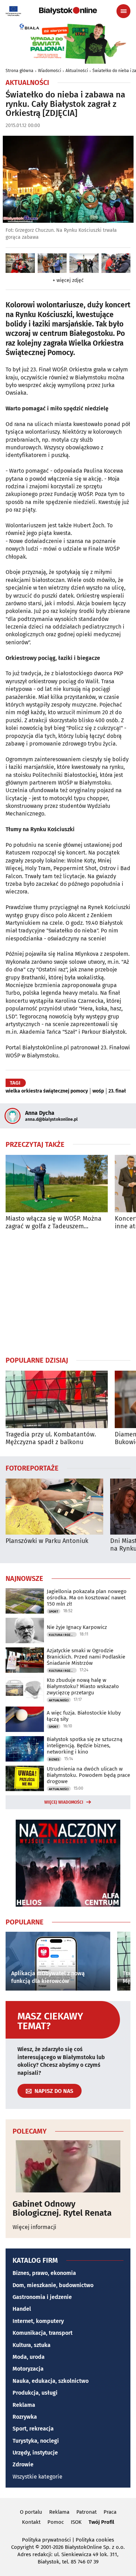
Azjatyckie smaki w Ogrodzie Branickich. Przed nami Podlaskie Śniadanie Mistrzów (86, 1657)
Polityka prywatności (46, 2540)
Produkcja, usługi (35, 2393)
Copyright (22, 2547)
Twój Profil (101, 2522)
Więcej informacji (35, 2227)
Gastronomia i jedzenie (42, 2297)
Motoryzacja (28, 2369)
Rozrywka (25, 2417)
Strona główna (20, 71)
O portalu (31, 2512)
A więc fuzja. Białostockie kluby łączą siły (84, 1716)
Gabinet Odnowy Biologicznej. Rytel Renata (62, 2209)
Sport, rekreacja (33, 2429)
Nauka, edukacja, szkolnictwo (51, 2381)
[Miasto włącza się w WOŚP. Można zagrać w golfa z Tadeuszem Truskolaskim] (57, 1184)
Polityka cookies (95, 2540)
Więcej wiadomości (64, 1802)
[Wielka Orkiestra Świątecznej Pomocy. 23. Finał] (20, 263)
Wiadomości (50, 71)
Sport (54, 1612)
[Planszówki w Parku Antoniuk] (54, 1507)
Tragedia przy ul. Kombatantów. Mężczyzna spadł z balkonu (51, 1438)
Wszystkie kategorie (37, 2477)
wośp (98, 1091)
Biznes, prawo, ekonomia (44, 2273)
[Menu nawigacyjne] (123, 11)
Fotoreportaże (32, 1468)
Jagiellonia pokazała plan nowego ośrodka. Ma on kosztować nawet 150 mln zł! (87, 1598)
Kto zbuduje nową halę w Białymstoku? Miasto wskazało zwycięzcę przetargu (83, 1686)
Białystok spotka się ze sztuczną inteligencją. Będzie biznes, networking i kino (85, 1746)
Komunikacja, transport (43, 2333)
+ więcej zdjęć (68, 280)
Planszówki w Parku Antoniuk (47, 1541)
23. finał (117, 1091)
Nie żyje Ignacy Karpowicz (77, 1627)
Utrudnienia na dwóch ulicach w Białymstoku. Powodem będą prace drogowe (88, 1775)
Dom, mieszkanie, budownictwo (53, 2285)
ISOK (76, 2522)
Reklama (24, 2405)
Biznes (54, 1759)
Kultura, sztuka (32, 2345)
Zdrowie (23, 2464)
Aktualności (77, 71)
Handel (22, 2309)
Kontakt (31, 2522)
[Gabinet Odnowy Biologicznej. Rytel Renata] (68, 2166)
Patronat (86, 2512)
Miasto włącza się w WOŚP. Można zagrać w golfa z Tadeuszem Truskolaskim (54, 1223)
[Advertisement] (68, 1293)
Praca (110, 2512)
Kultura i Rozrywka (63, 1635)
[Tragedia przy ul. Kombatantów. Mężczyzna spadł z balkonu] (57, 1399)
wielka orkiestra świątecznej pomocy (47, 1091)
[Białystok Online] (68, 11)
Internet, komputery (38, 2321)
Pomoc (56, 2522)
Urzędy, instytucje (35, 2453)
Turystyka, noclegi (36, 2441)
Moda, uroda (29, 2357)
